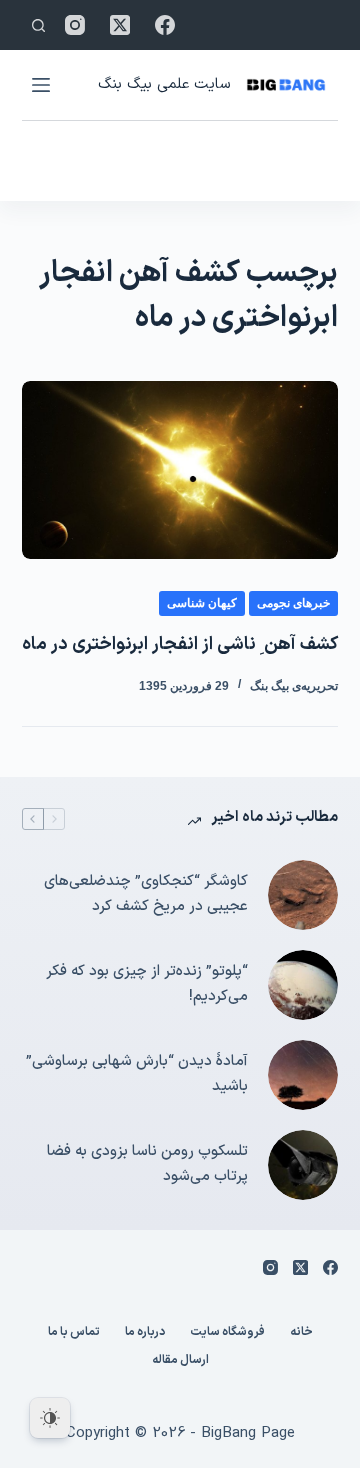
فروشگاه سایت (227, 1333)
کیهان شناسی (202, 603)
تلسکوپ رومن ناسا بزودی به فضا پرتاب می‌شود (147, 1164)
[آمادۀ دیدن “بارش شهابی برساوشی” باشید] (303, 1075)
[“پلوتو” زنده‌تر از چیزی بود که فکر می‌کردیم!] (303, 985)
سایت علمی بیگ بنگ (164, 84)
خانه (301, 1333)
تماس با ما (74, 1333)
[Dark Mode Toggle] (50, 1418)
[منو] (41, 85)
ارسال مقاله (180, 1361)
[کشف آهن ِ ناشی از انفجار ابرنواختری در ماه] (180, 470)
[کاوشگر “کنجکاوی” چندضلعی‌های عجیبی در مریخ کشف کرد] (303, 895)
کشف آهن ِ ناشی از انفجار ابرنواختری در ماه (180, 644)
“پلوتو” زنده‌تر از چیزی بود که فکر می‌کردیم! (147, 984)
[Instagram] (75, 25)
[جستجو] (38, 25)
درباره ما (145, 1333)
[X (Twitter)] (120, 25)
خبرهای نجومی (293, 603)
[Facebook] (165, 25)
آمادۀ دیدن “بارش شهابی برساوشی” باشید (137, 1074)
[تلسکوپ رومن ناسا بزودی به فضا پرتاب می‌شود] (303, 1165)
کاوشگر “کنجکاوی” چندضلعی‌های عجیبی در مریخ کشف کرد (146, 894)
